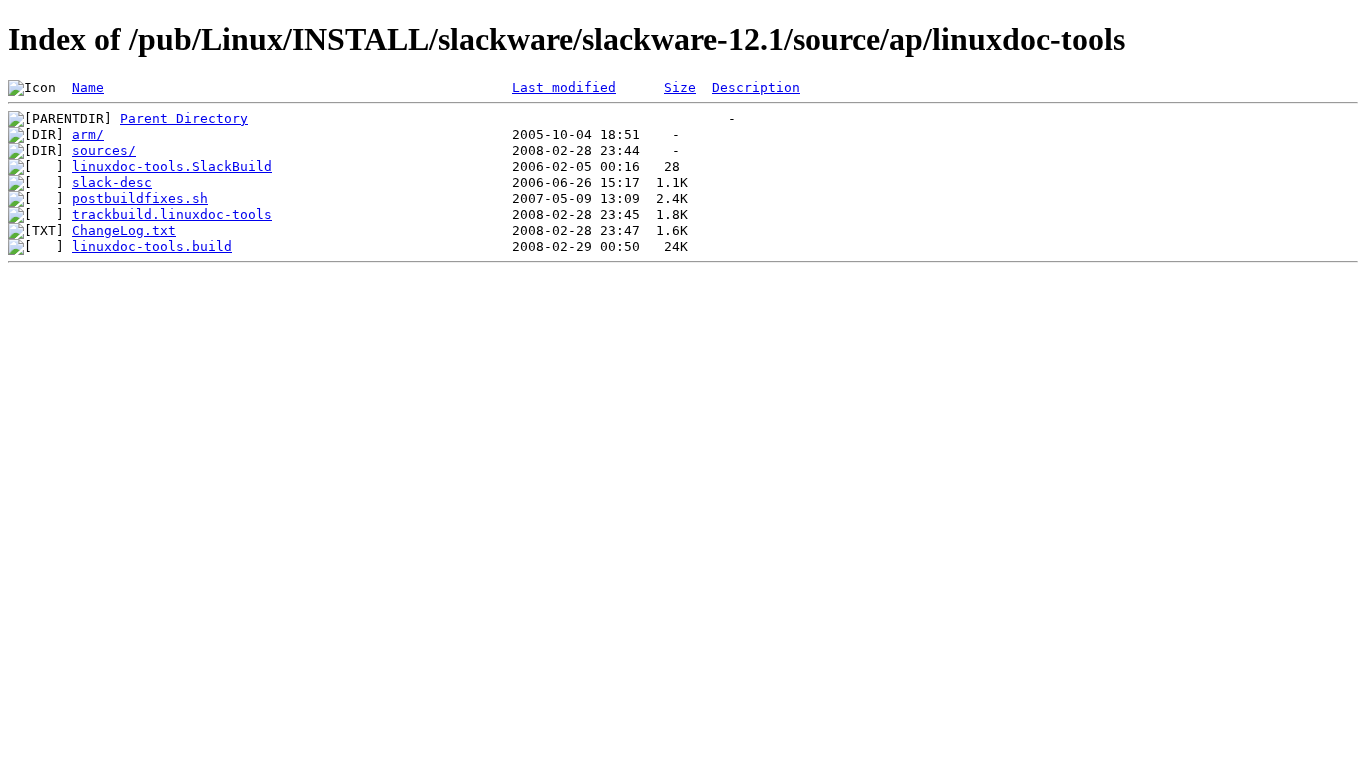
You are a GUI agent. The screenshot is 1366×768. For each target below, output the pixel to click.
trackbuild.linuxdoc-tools (172, 214)
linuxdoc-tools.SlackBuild (172, 166)
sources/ (104, 150)
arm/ (88, 134)
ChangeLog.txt (124, 230)
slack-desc (112, 182)
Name (88, 87)
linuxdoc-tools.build (152, 246)
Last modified (564, 87)
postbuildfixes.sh (140, 198)
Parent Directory (184, 118)
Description (756, 87)
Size (680, 87)
